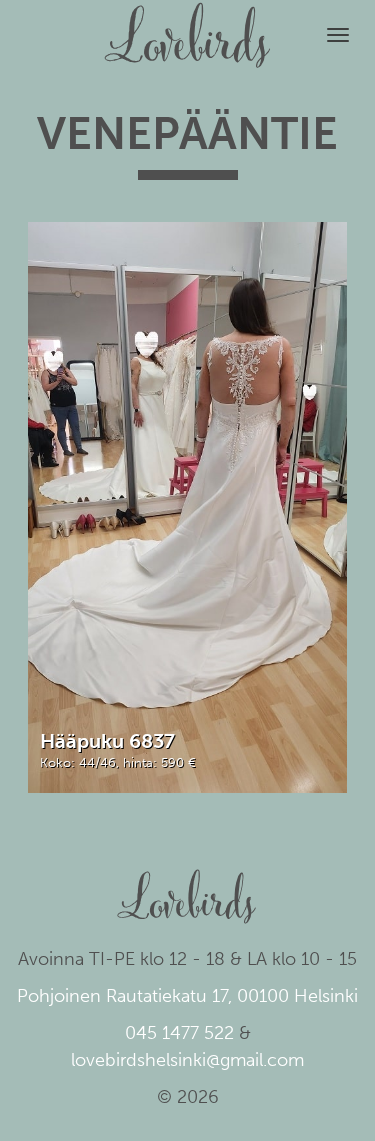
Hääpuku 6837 (107, 741)
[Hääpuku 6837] (188, 506)
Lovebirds (188, 26)
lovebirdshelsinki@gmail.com (187, 1060)
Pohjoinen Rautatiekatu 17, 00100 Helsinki (187, 996)
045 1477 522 (179, 1033)
